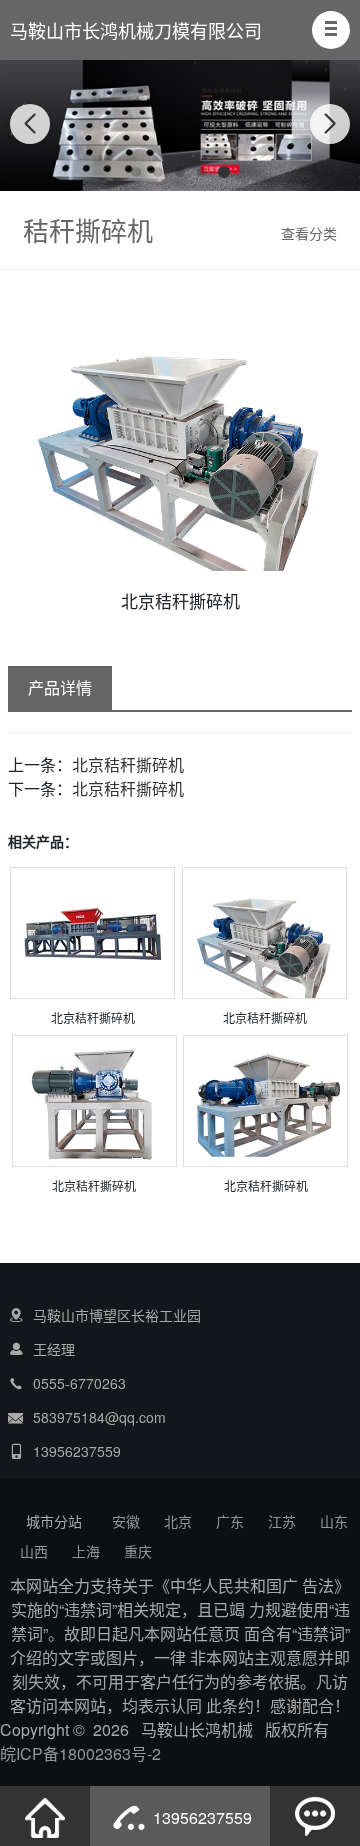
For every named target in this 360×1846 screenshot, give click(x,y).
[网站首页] (45, 1816)
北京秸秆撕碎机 (128, 764)
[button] (331, 30)
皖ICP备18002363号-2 (80, 1753)
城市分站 (54, 1521)
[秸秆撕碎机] (92, 932)
